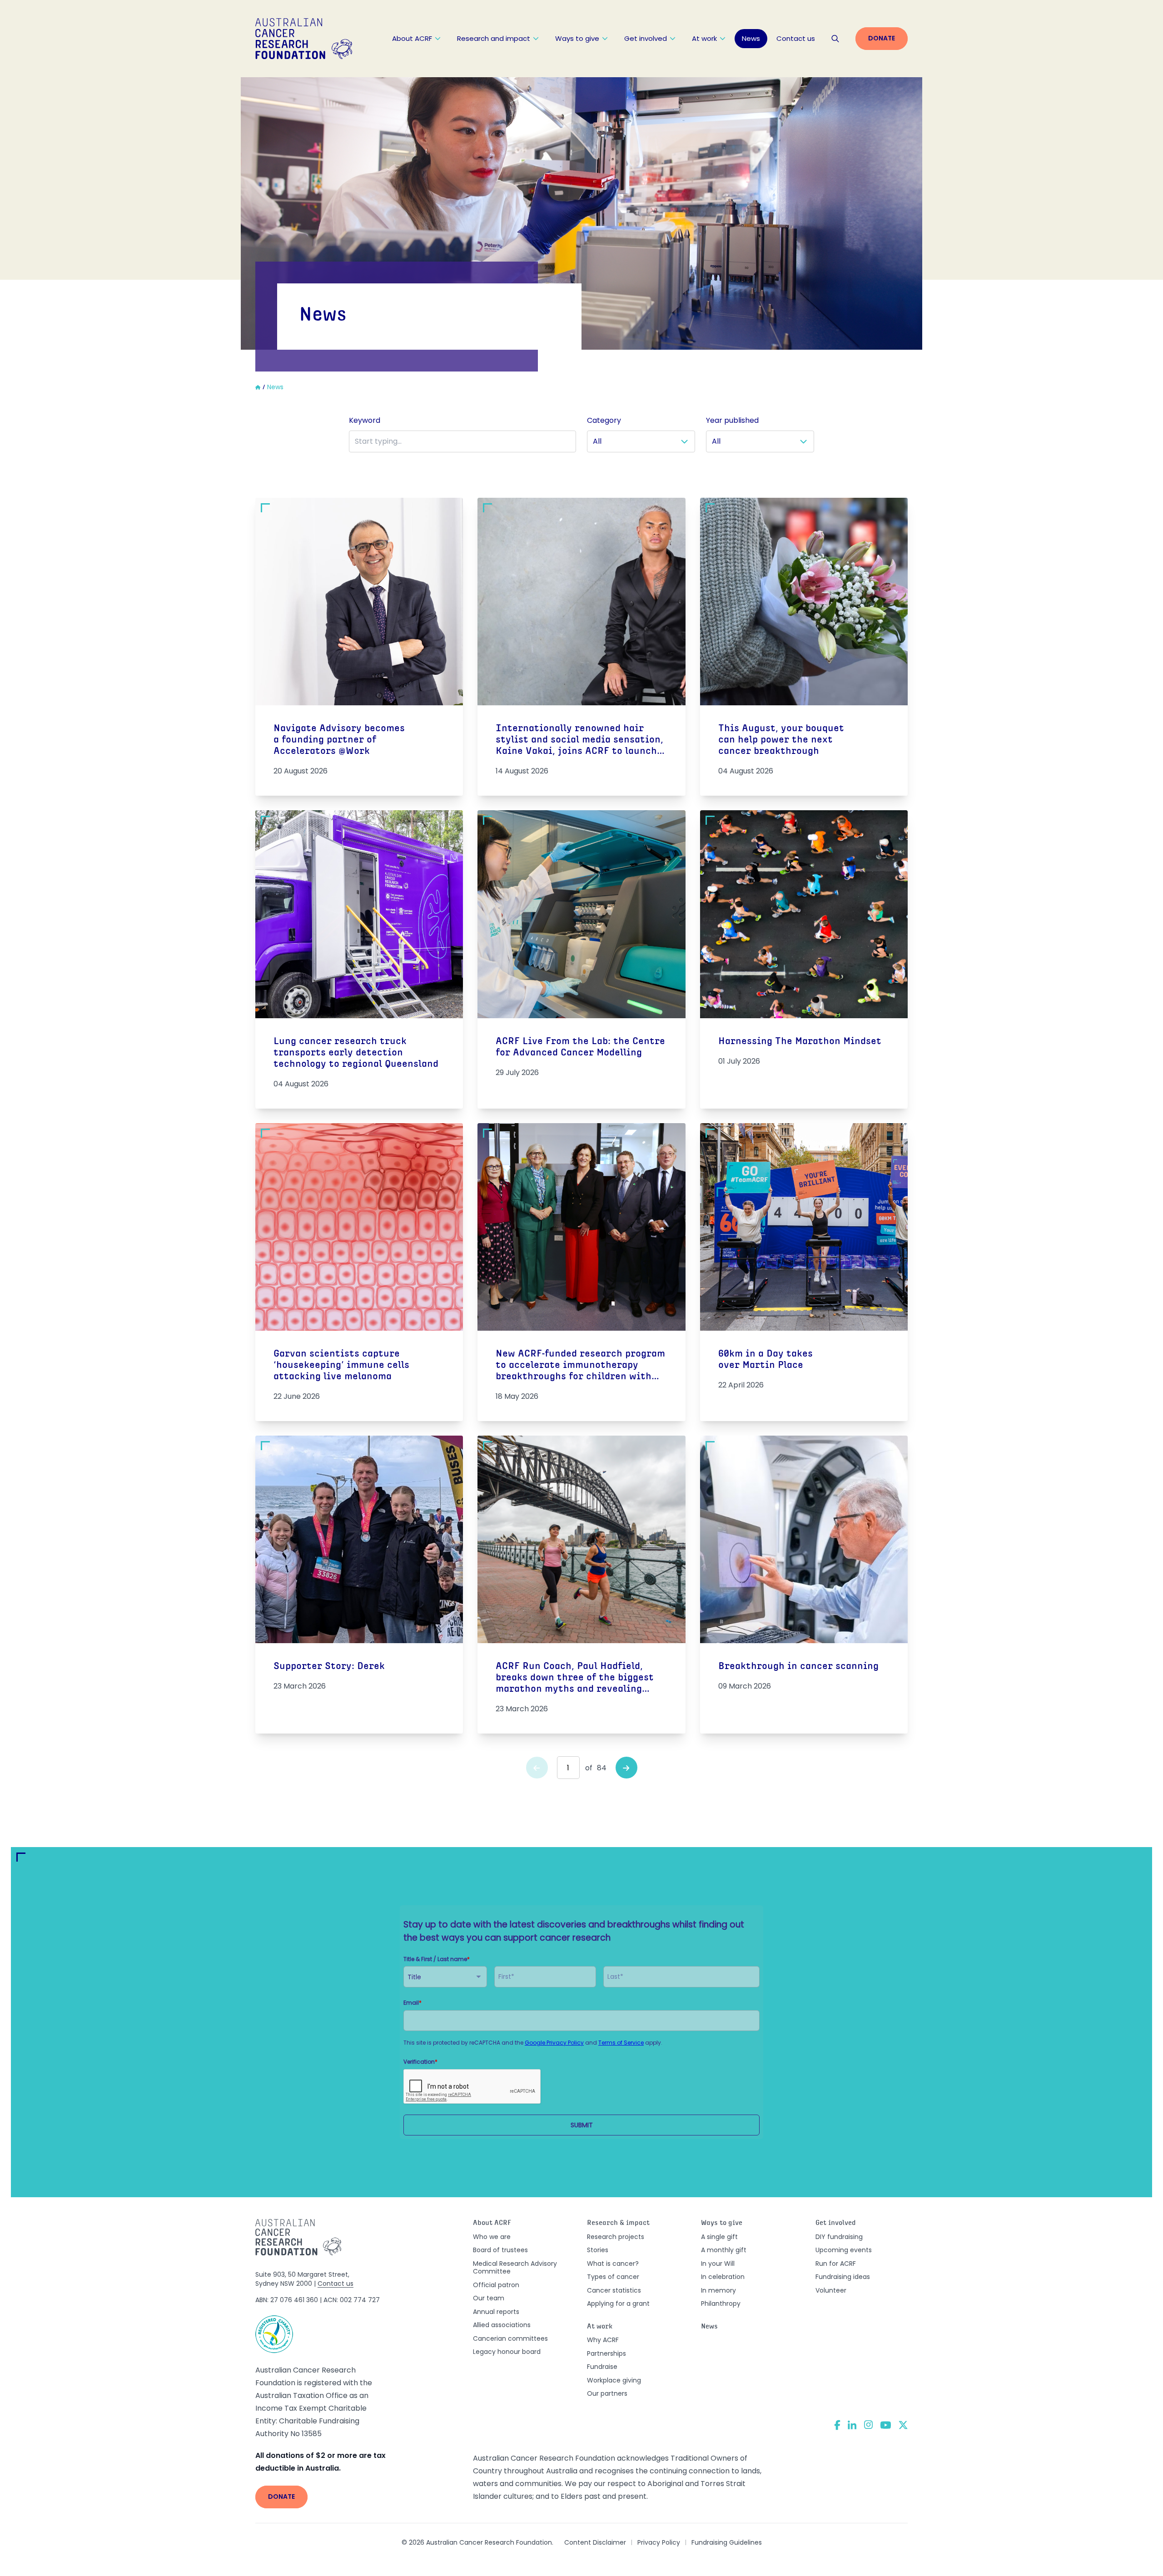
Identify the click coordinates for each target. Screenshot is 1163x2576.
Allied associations (502, 2325)
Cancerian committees (510, 2338)
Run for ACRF (836, 2264)
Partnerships (606, 2353)
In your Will (718, 2264)
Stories (598, 2250)
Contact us (796, 38)
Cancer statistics (614, 2290)
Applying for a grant (618, 2304)
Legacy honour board (507, 2352)
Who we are (492, 2237)
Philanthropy (721, 2304)
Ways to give (577, 38)
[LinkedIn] (852, 2425)
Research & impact (618, 2223)
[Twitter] (903, 2425)
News (751, 38)
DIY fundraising (839, 2237)
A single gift (719, 2237)
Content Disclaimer (595, 2542)
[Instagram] (868, 2425)
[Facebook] (837, 2425)
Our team (489, 2298)
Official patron (496, 2285)
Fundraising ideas (843, 2277)
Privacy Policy (659, 2542)
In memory (718, 2290)
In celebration (723, 2277)
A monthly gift (724, 2250)
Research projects (616, 2237)
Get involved (646, 38)
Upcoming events (844, 2250)
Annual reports (496, 2312)
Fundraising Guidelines (727, 2542)
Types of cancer (613, 2277)
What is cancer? (613, 2264)
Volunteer (831, 2290)
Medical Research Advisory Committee (515, 2268)
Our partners (607, 2393)
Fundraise (602, 2367)
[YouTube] (886, 2425)
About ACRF (412, 38)
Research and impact (494, 38)
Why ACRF (603, 2340)
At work (704, 38)
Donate (882, 38)
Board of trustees (500, 2250)
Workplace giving (614, 2380)
